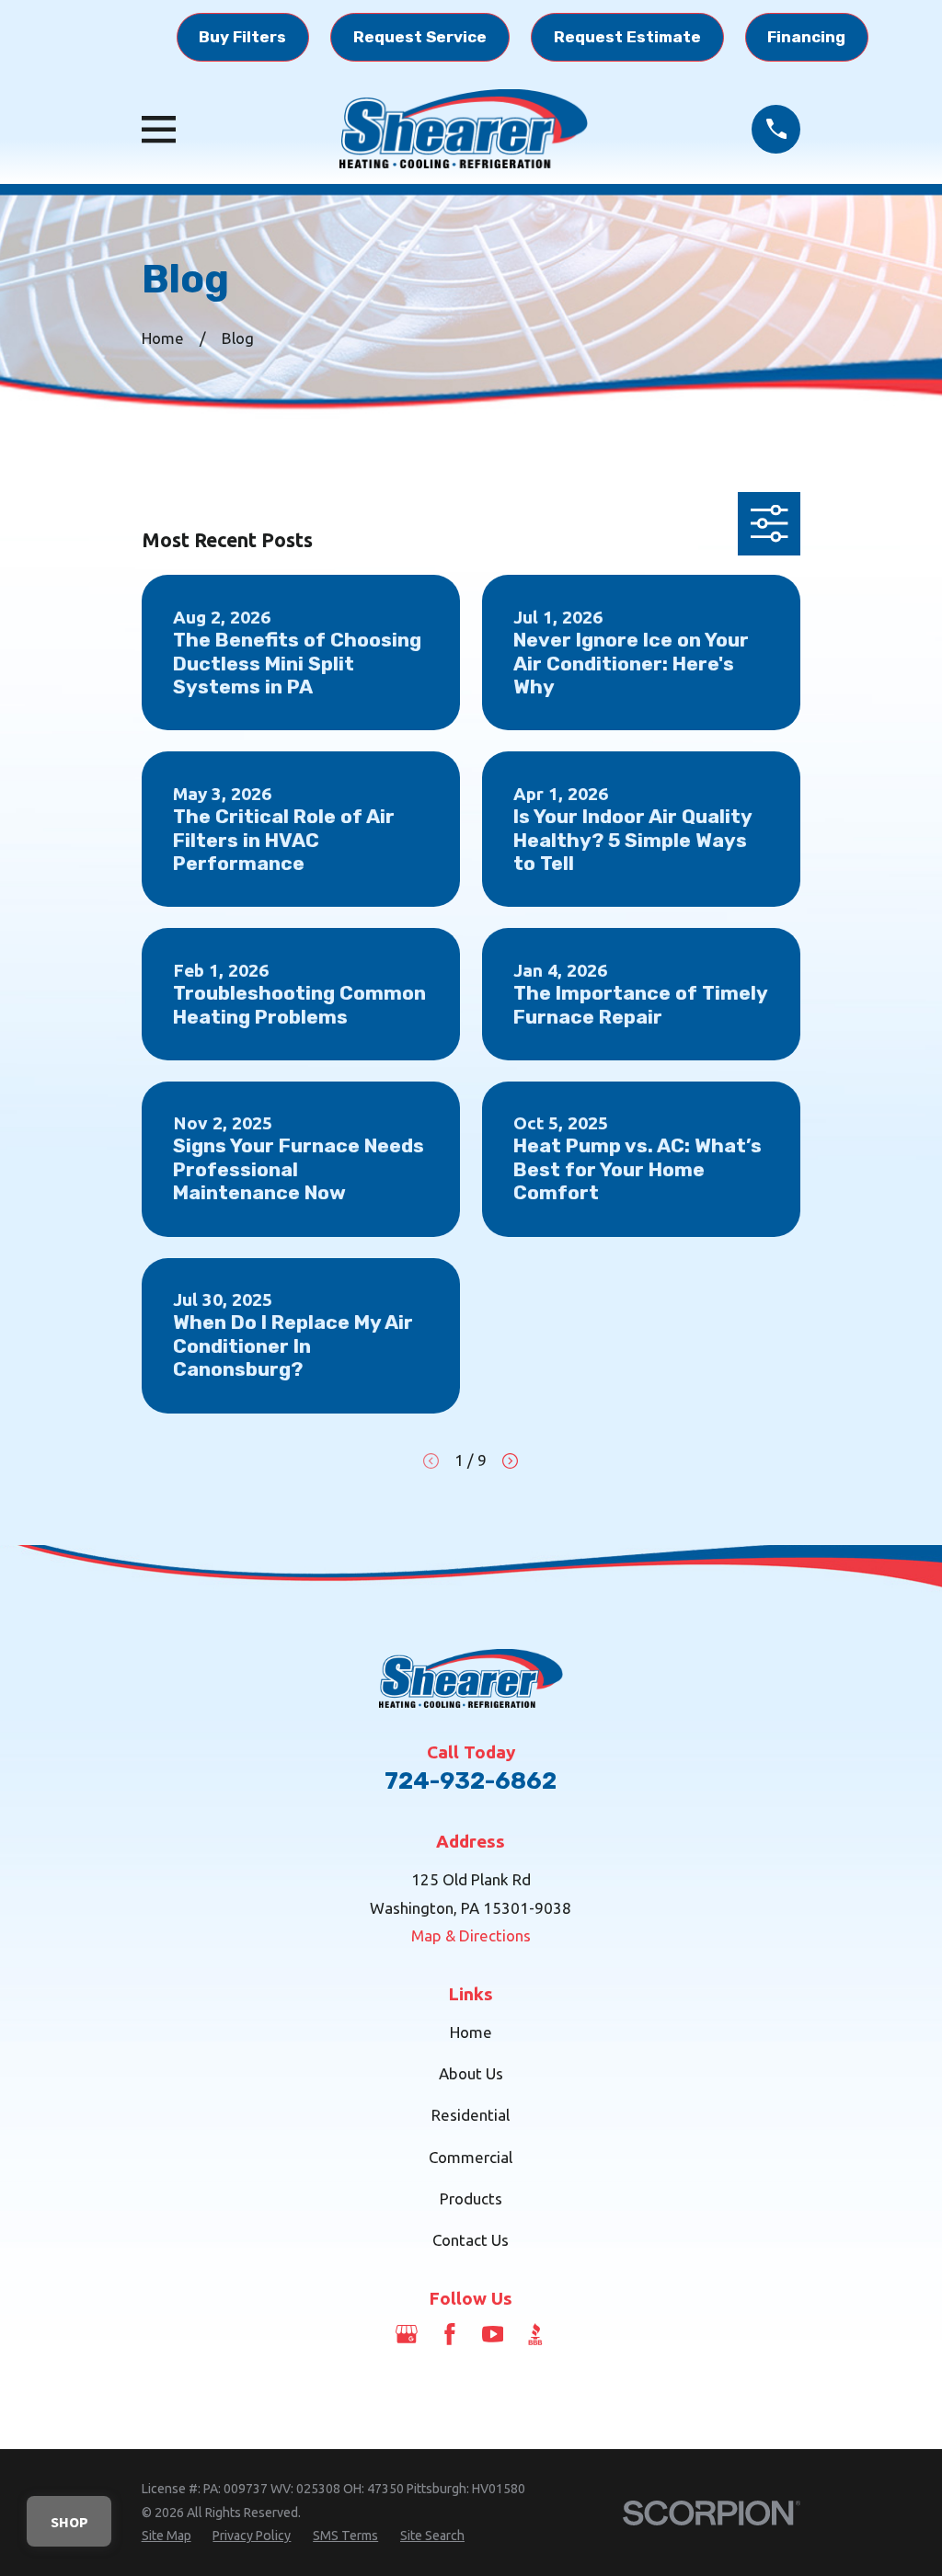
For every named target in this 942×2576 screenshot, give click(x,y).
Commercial (471, 2157)
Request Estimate (627, 37)
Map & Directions (471, 1935)
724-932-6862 (471, 1780)
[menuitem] (167, 2536)
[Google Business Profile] (407, 2334)
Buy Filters (242, 37)
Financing (806, 37)
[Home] (464, 129)
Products (471, 2198)
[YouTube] (493, 2334)
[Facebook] (450, 2334)
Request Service (420, 37)
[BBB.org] (535, 2334)
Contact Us (471, 2240)
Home (471, 2032)
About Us (471, 2073)
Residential (471, 2115)
